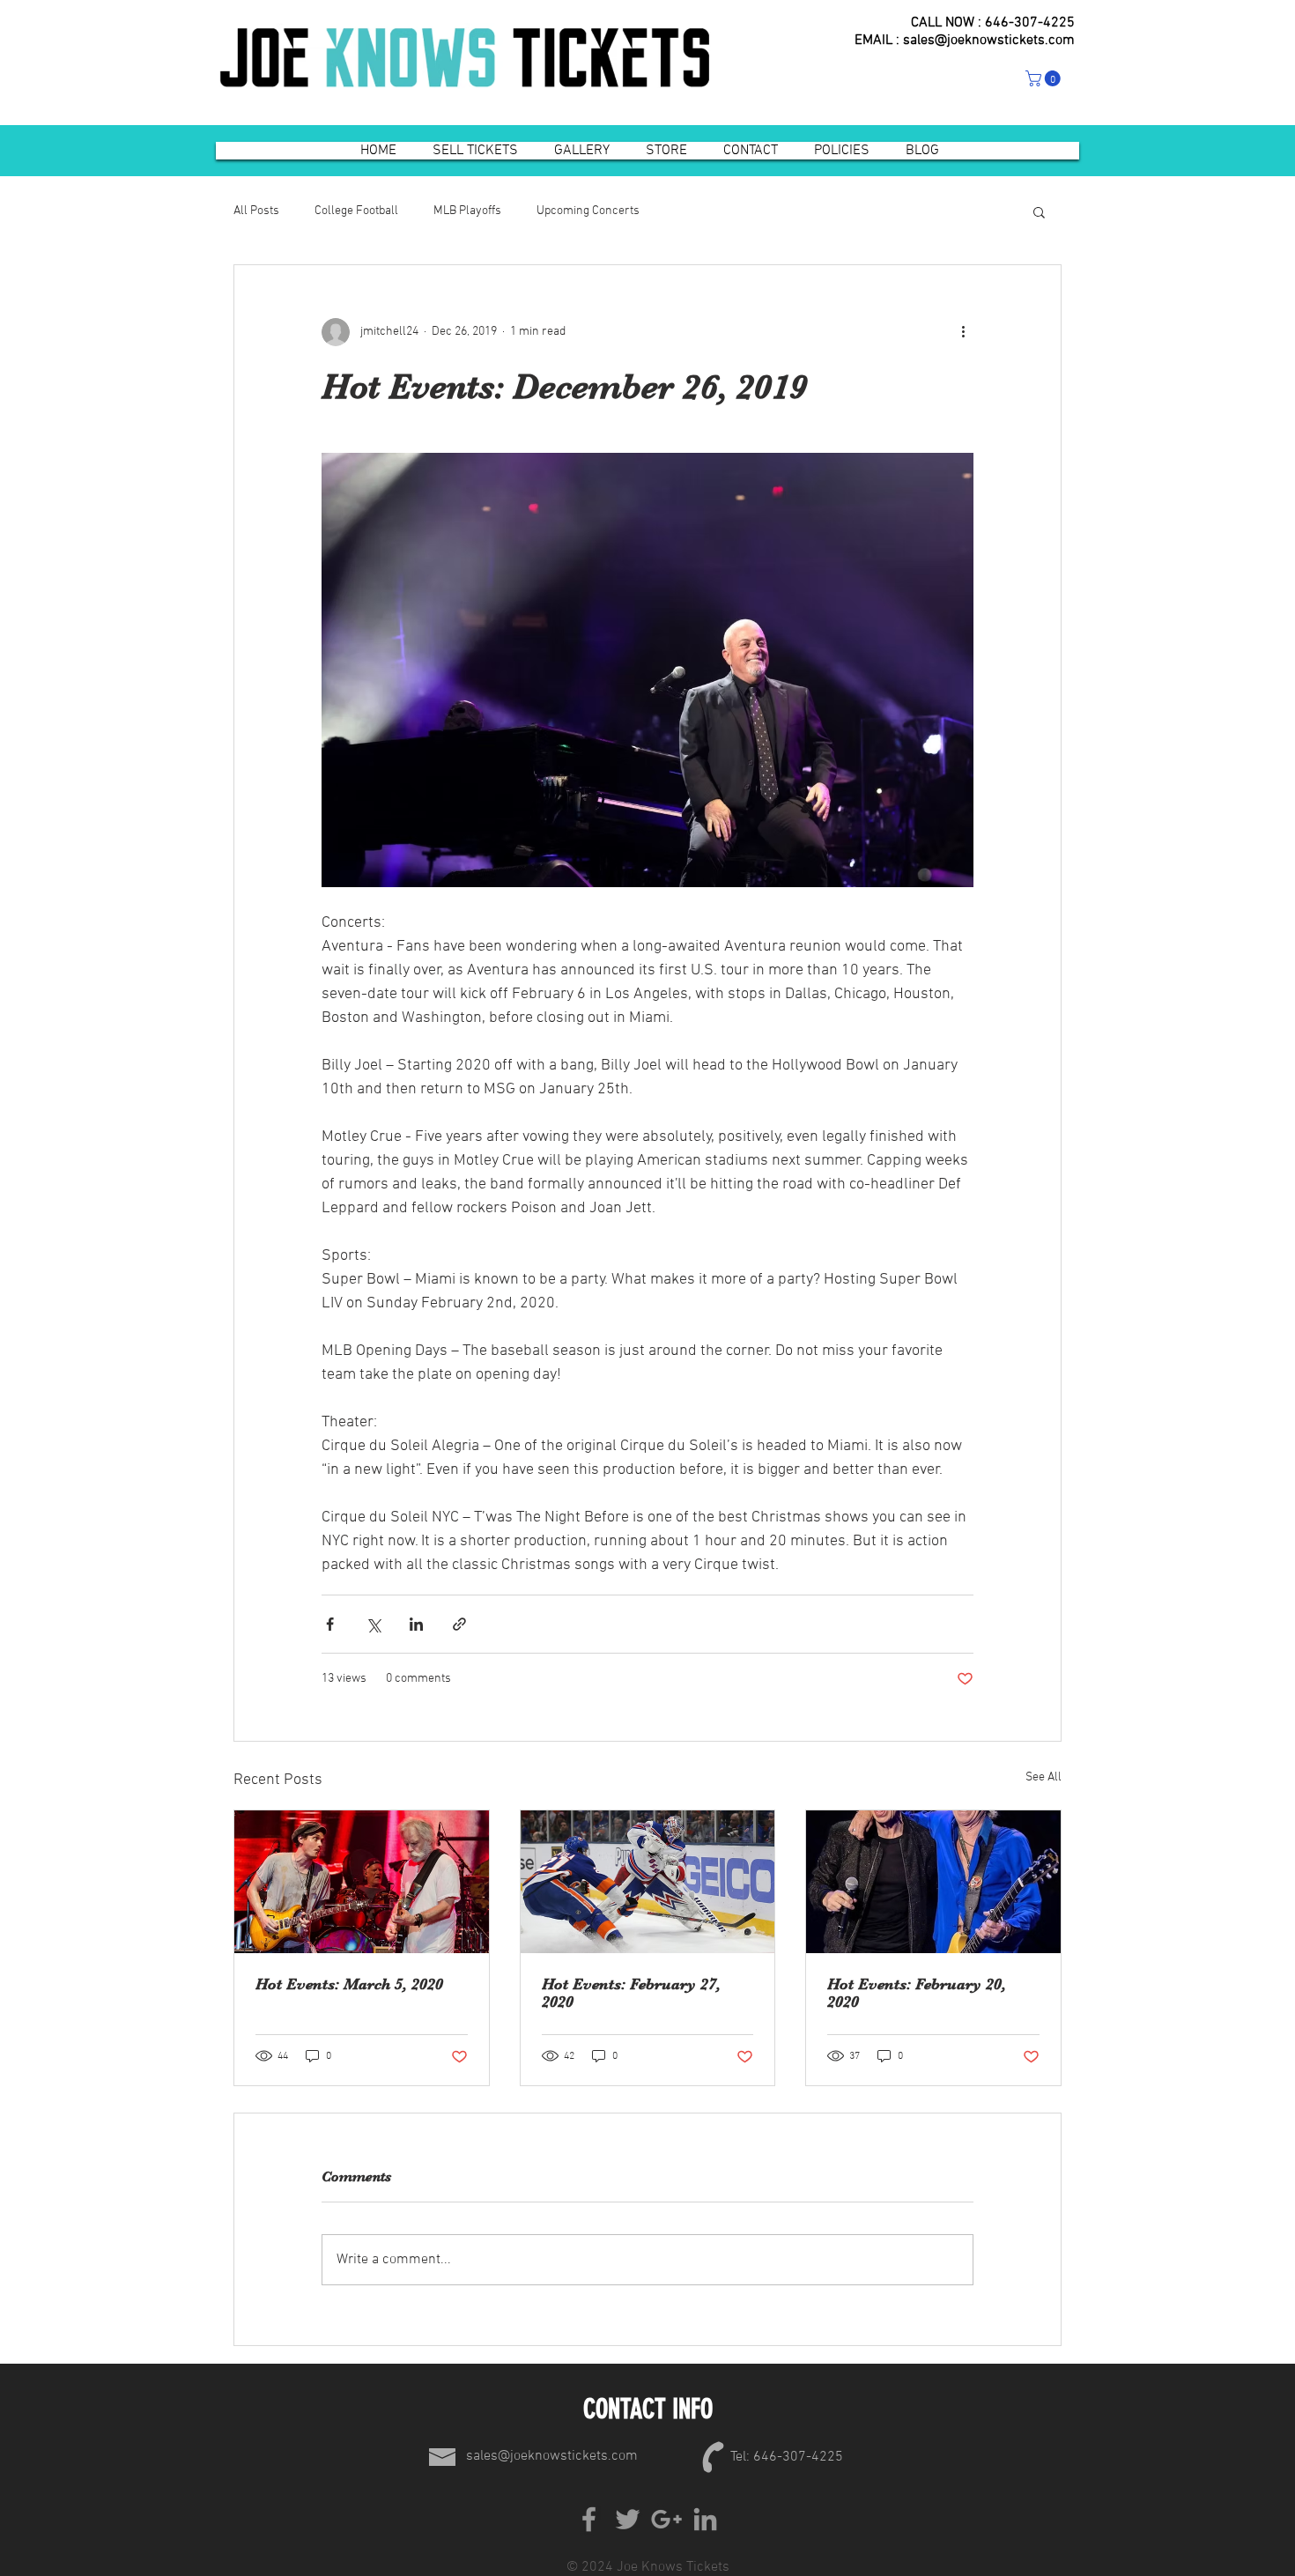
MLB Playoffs (467, 211)
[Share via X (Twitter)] (373, 1624)
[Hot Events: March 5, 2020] (362, 1882)
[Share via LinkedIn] (416, 1624)
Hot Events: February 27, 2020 (631, 1993)
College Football (356, 211)
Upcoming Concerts (588, 211)
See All (1043, 1777)
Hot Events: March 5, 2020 (349, 1984)
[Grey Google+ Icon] (666, 2519)
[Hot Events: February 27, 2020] (648, 1882)
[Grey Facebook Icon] (589, 2519)
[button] (1045, 78)
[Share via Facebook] (330, 1624)
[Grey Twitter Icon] (628, 2519)
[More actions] (963, 332)
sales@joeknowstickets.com (989, 41)
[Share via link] (459, 1624)
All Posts (256, 211)
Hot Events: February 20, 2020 (917, 1993)
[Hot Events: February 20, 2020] (933, 1882)
